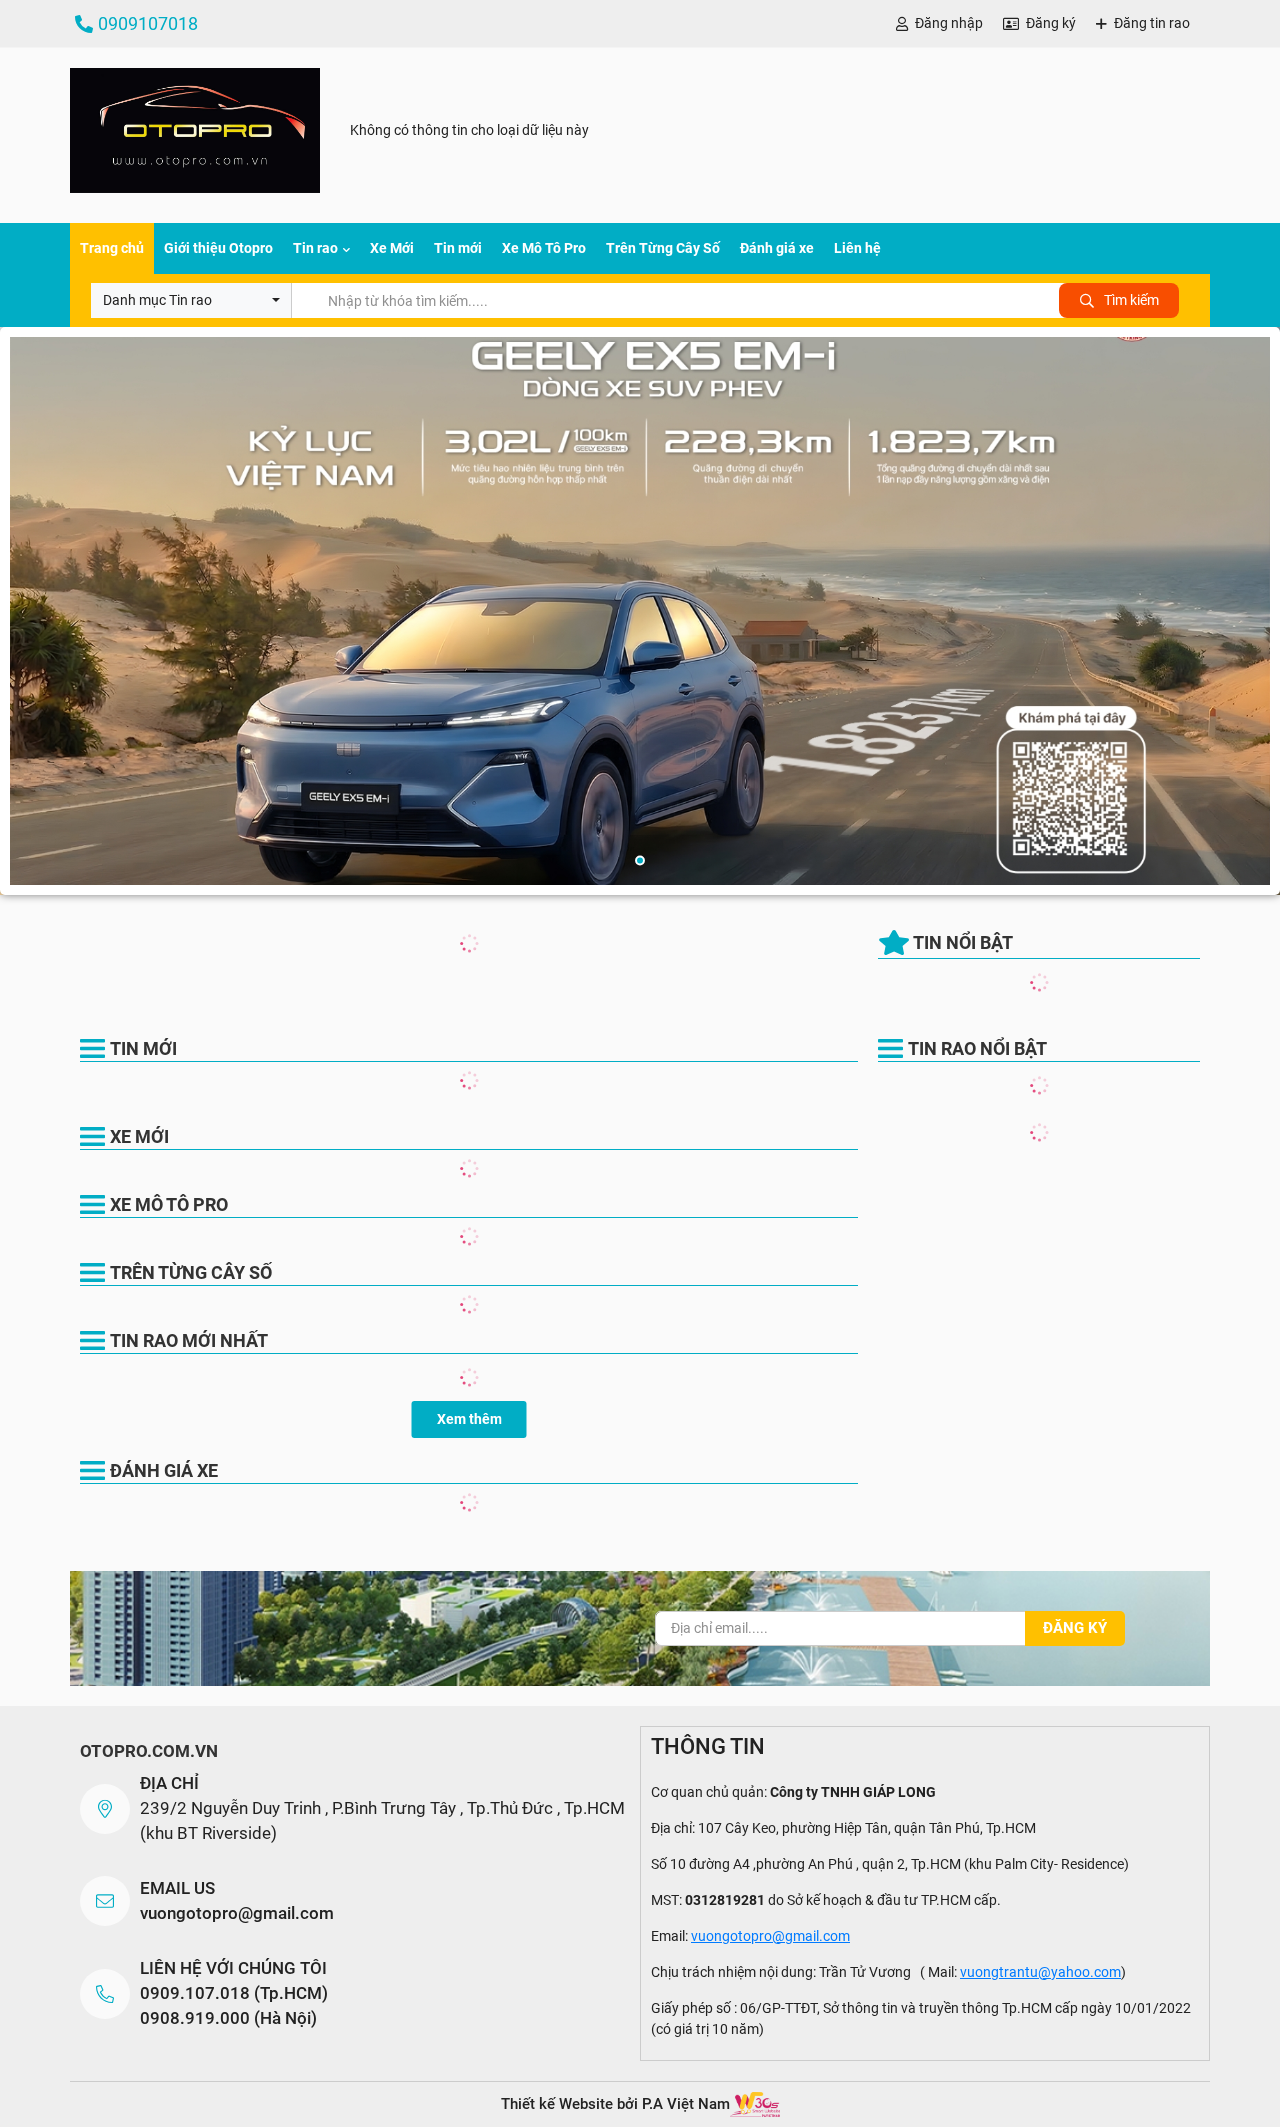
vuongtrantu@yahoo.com (1040, 1972)
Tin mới (458, 248)
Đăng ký (1051, 23)
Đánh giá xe (777, 248)
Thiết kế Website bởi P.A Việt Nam (615, 2104)
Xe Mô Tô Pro (544, 248)
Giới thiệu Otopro (218, 248)
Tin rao (315, 248)
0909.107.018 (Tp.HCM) (234, 1993)
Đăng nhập (949, 23)
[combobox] (191, 300)
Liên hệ (857, 248)
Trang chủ (112, 248)
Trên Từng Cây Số (663, 248)
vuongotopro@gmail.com (237, 1913)
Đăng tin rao (1152, 23)
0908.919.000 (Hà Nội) (228, 2018)
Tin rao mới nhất (189, 1340)
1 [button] (640, 861)
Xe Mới (392, 248)
